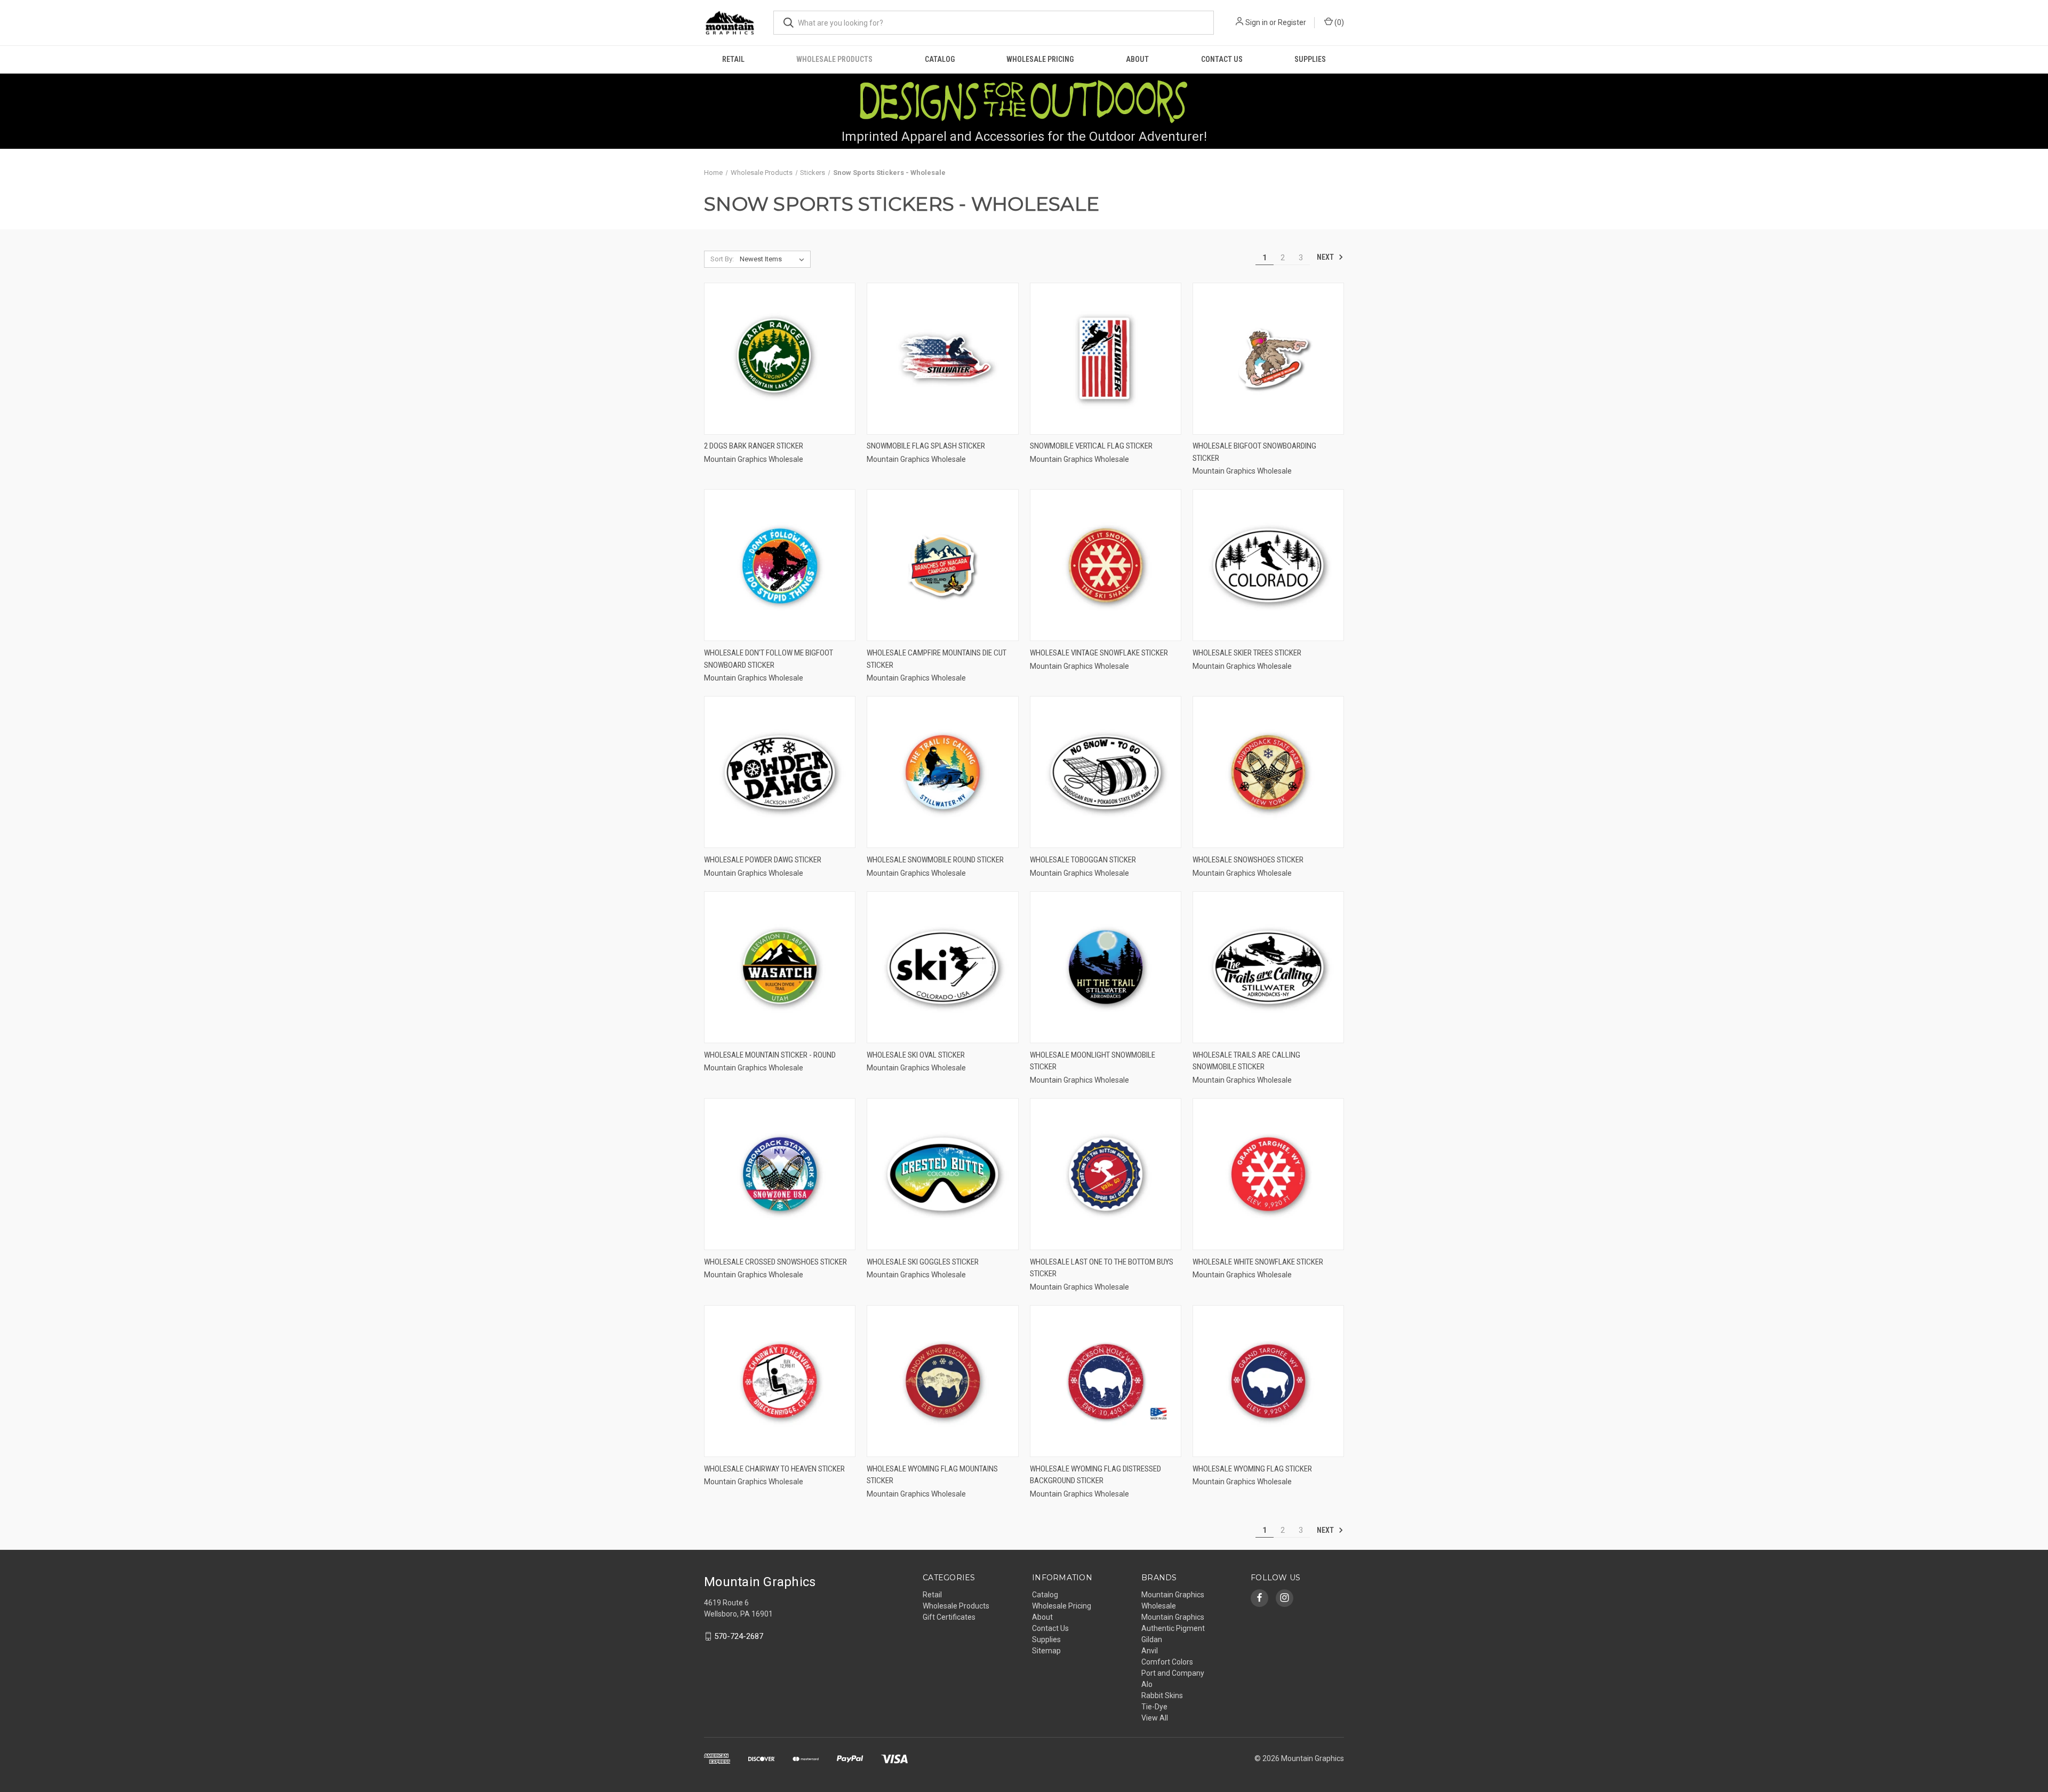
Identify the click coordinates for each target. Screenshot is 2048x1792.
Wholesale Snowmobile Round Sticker (935, 860)
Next (1326, 257)
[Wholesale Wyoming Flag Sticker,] (1268, 1381)
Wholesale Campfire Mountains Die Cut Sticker (937, 659)
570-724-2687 (739, 1636)
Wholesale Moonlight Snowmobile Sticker (1093, 1061)
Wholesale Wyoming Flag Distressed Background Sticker (1095, 1475)
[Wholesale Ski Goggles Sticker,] (942, 1174)
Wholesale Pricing (1040, 59)
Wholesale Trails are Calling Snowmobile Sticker (1246, 1061)
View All (1155, 1718)
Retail (733, 59)
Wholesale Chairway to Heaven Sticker (774, 1469)
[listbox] (774, 259)
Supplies (1310, 59)
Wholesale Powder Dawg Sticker (763, 860)
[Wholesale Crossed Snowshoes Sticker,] (780, 1174)
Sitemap (1046, 1651)
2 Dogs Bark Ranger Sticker (754, 446)
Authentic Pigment (1173, 1628)
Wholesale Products (834, 59)
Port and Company (1173, 1673)
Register (1292, 22)
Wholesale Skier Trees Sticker (1247, 653)
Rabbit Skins (1162, 1695)
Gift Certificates (949, 1617)
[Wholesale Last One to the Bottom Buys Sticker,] (1106, 1174)
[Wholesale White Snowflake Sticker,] (1268, 1174)
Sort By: (722, 259)
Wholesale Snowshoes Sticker (1248, 860)
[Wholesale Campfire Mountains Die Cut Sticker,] (942, 565)
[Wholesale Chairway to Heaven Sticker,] (780, 1381)
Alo (1147, 1684)
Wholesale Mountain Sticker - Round (770, 1055)
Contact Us (1222, 59)
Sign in (1257, 22)
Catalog (940, 59)
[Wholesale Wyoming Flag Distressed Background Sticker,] (1106, 1381)
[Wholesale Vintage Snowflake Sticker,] (1106, 565)
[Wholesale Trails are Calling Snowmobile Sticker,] (1268, 967)
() (1338, 22)
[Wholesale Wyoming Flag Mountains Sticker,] (942, 1381)
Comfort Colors (1167, 1662)
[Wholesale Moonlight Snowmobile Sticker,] (1106, 967)
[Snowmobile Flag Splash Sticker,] (942, 359)
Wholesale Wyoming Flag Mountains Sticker (932, 1475)
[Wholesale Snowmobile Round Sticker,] (942, 772)
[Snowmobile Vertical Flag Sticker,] (1106, 359)
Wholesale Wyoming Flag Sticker (1252, 1469)
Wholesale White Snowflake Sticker (1258, 1262)
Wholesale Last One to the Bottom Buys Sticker (1102, 1268)
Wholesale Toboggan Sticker (1083, 860)
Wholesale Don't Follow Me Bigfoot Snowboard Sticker (769, 659)
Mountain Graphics (1173, 1617)
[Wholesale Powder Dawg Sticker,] (780, 772)
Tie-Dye (1154, 1707)
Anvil (1150, 1651)
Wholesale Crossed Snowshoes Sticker (775, 1262)
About (1137, 59)
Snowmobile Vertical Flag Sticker (1091, 446)
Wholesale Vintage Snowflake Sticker (1099, 653)
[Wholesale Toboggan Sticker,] (1106, 772)
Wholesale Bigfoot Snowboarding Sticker (1254, 452)
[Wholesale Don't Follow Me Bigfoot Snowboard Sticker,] (780, 565)
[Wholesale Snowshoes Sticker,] (1268, 772)
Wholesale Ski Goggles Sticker (923, 1262)
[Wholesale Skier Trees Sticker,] (1268, 565)
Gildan (1152, 1639)
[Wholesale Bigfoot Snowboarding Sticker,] (1268, 359)
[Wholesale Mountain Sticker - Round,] (780, 967)
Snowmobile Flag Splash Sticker (926, 446)
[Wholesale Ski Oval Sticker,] (942, 967)
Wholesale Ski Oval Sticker (916, 1055)
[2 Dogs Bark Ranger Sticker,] (780, 359)
